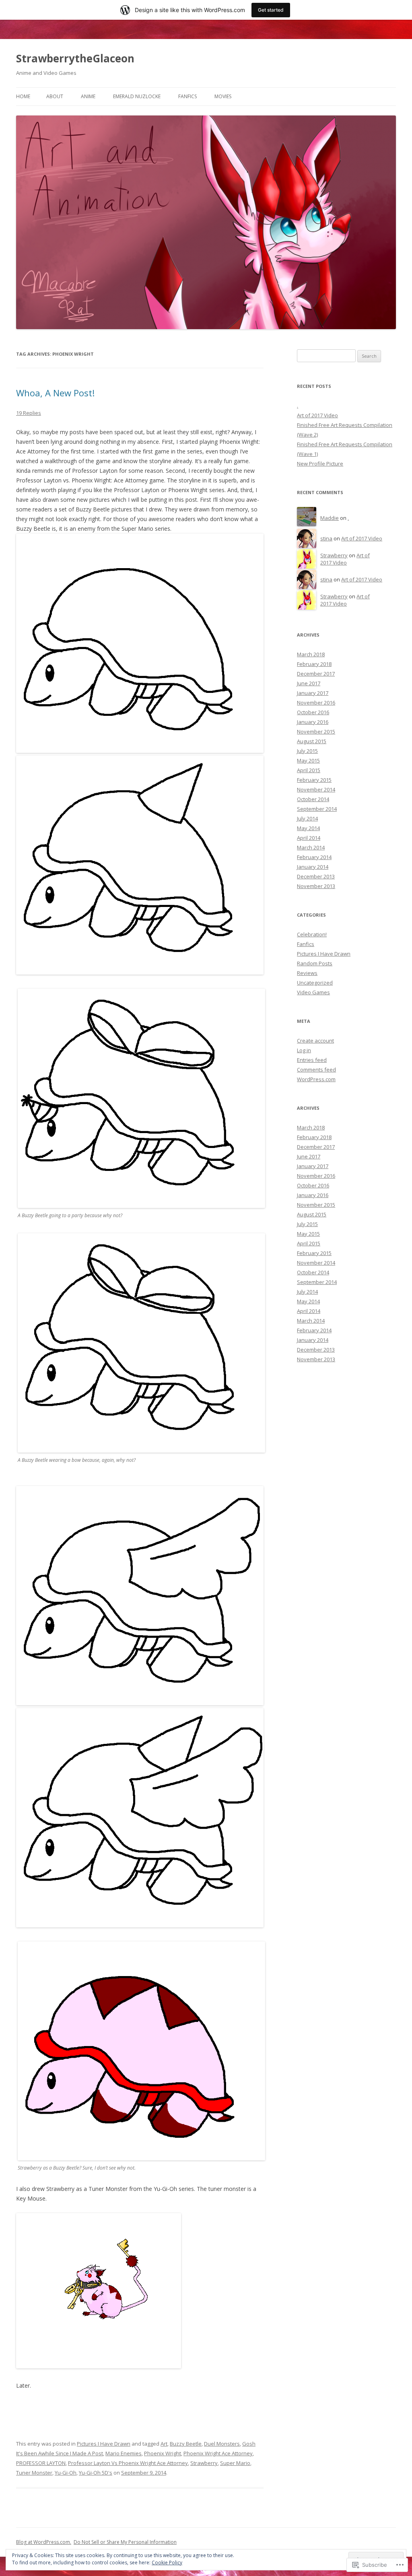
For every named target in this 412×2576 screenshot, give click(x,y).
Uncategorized (315, 983)
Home (23, 96)
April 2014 (309, 838)
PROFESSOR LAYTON (41, 2463)
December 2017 (316, 674)
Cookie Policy (167, 2563)
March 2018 (311, 654)
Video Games (313, 992)
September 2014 (317, 809)
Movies (223, 96)
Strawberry (204, 2463)
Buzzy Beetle (186, 2444)
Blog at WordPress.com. (44, 2542)
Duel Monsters (222, 2444)
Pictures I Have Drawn (104, 2444)
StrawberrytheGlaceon (75, 58)
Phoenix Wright (163, 2453)
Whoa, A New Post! (55, 393)
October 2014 (313, 799)
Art (164, 2444)
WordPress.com (316, 1079)
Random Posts (315, 963)
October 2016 (313, 712)
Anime (88, 96)
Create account (315, 1041)
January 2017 (313, 693)
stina (326, 538)
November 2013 (316, 886)
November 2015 (316, 732)
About (55, 96)
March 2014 (311, 847)
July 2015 (307, 751)
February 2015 (314, 780)
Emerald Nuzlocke (137, 96)
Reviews (307, 973)
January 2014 (313, 867)
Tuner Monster (34, 2473)
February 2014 (314, 857)
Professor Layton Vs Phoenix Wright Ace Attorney (128, 2463)
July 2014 (307, 818)
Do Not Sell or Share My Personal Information (125, 2542)
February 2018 (314, 664)
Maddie (330, 518)
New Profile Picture (320, 464)
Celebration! (312, 934)
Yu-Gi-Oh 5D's (96, 2473)
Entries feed (312, 1060)
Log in (304, 1050)
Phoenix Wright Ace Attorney (218, 2453)
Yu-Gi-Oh (66, 2473)
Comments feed (316, 1070)
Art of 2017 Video (317, 415)
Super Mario (235, 2463)
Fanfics (187, 96)
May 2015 (308, 760)
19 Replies (29, 413)
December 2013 (316, 876)
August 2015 (312, 741)
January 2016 (313, 722)
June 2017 (309, 683)
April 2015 (309, 770)
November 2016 (316, 703)
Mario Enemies (124, 2453)
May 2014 (308, 828)
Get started (271, 10)
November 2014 (316, 789)
